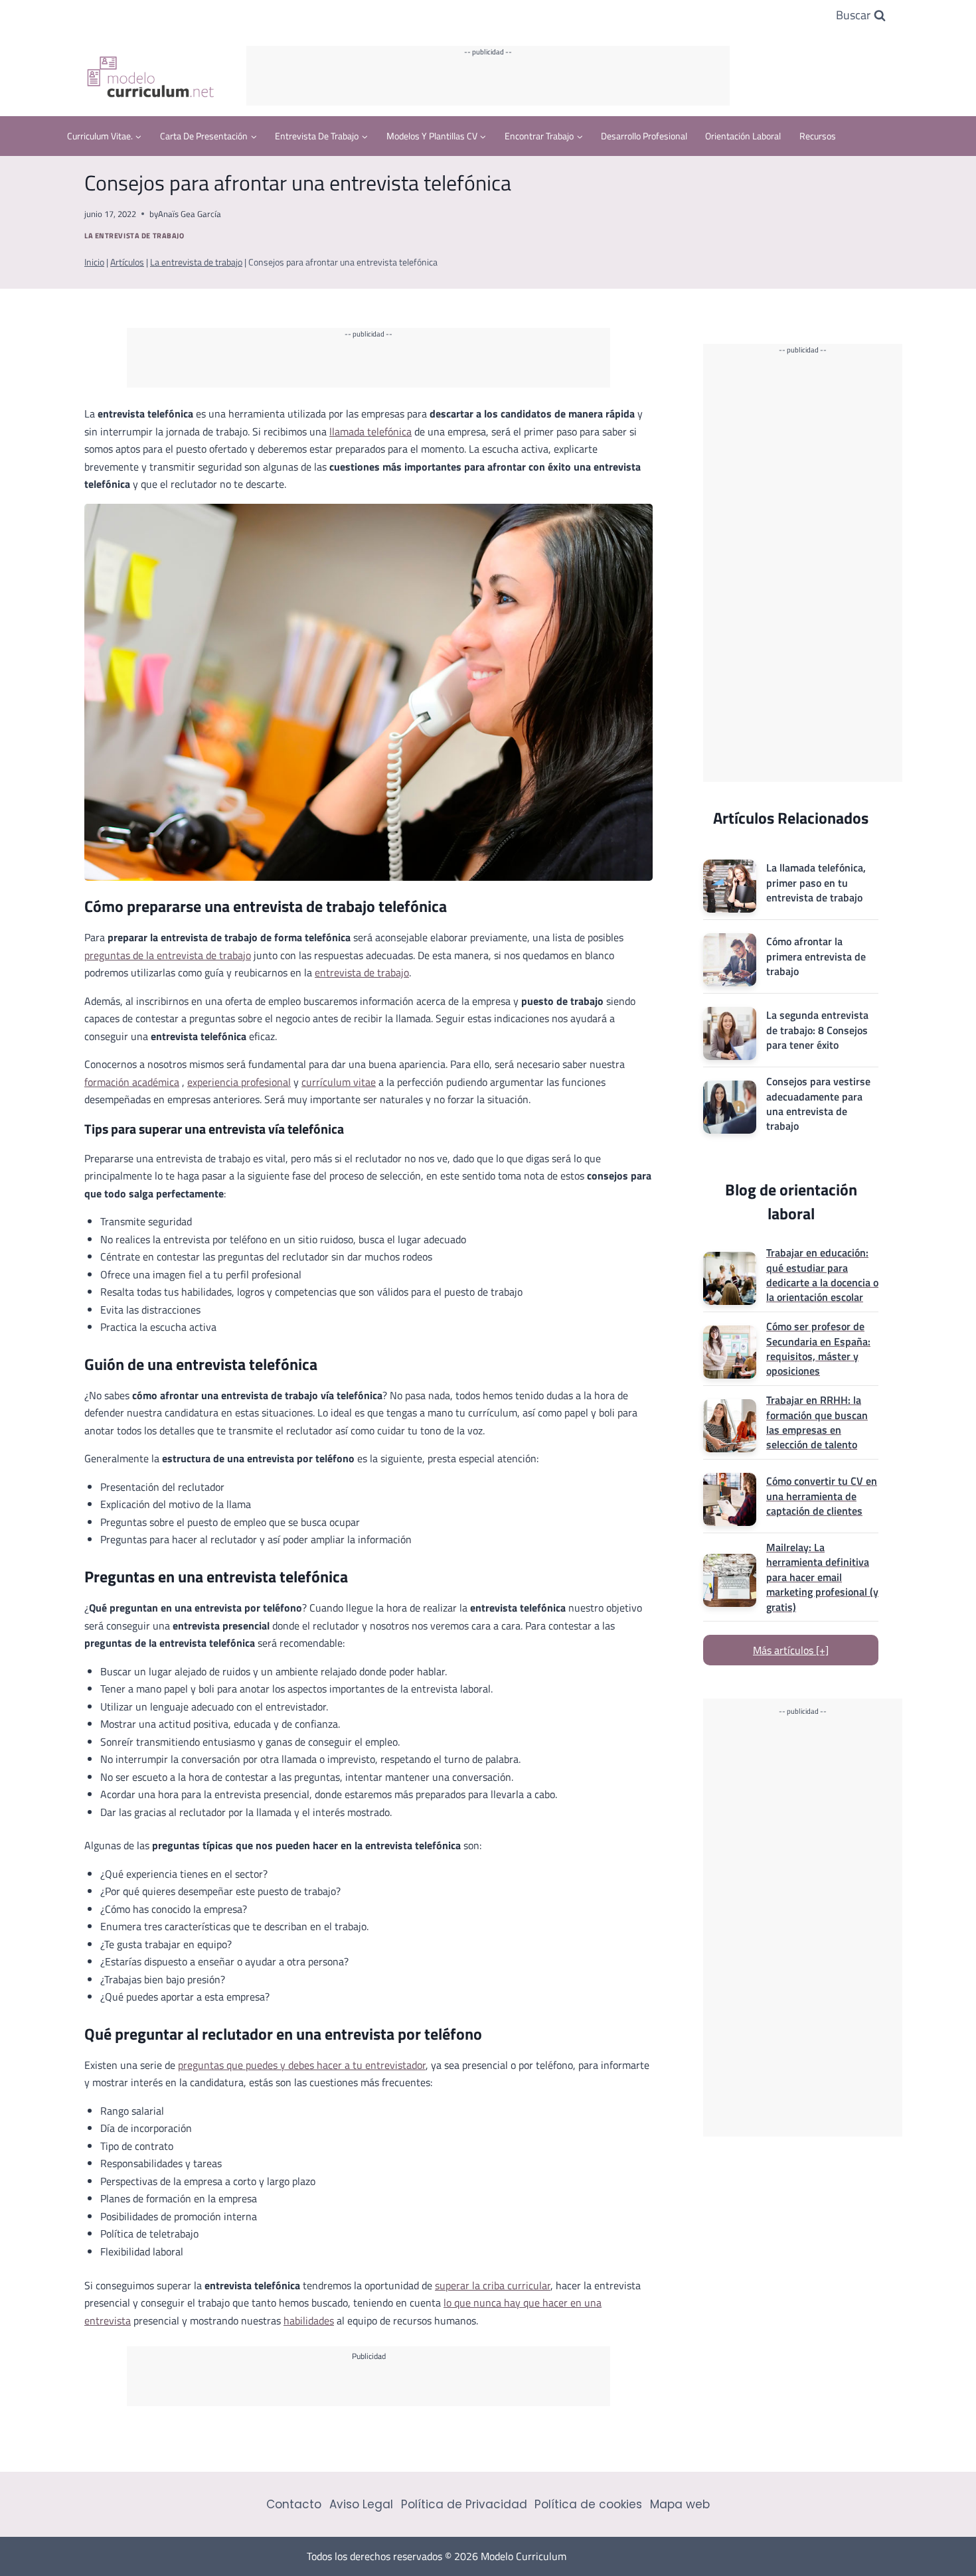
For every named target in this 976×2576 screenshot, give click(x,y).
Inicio (94, 262)
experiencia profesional (239, 1082)
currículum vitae (339, 1082)
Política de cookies (588, 2504)
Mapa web (680, 2504)
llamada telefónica (370, 431)
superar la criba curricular (493, 2285)
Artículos (127, 262)
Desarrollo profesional (644, 136)
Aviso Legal (361, 2504)
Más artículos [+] (791, 1650)
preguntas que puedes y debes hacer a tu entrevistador (302, 2065)
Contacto (294, 2504)
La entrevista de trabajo (134, 235)
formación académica (132, 1082)
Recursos (818, 136)
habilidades (309, 2320)
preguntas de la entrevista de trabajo (168, 955)
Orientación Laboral (743, 136)
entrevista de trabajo (362, 972)
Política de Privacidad (464, 2504)
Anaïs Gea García (190, 214)
